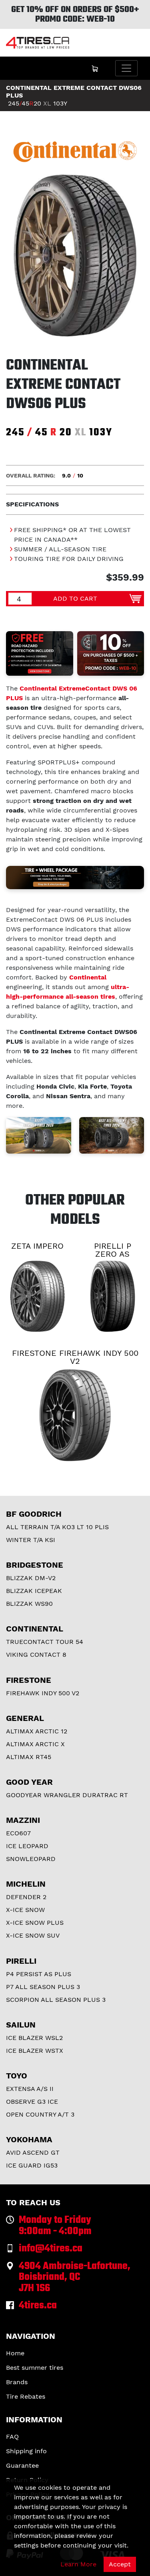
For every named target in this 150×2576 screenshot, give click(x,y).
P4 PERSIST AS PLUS (39, 1974)
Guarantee (22, 2465)
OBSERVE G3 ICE (32, 2102)
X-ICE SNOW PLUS (35, 1923)
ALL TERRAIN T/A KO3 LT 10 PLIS (57, 1527)
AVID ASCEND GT (33, 2152)
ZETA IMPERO (37, 1246)
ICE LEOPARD (27, 1846)
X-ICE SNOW (25, 1910)
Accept (120, 2564)
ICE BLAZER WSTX (35, 2051)
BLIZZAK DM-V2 (31, 1578)
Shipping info (26, 2451)
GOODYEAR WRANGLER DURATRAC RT (67, 1795)
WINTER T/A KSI (31, 1540)
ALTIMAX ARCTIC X (35, 1744)
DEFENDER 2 (26, 1897)
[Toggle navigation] (126, 68)
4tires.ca (38, 2306)
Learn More (78, 2564)
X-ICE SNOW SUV (33, 1935)
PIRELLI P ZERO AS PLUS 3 (113, 1254)
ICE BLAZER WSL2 (34, 2038)
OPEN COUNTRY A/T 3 (40, 2114)
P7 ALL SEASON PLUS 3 (43, 1987)
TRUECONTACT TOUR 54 (45, 1642)
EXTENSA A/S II (30, 2089)
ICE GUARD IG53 (32, 2165)
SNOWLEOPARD (31, 1859)
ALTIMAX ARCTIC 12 (37, 1731)
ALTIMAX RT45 (29, 1757)
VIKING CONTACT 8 (36, 1655)
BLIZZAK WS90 (29, 1604)
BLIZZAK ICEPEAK (34, 1591)
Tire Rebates (26, 2396)
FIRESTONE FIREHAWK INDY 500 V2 (75, 1357)
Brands (17, 2382)
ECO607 (18, 1833)
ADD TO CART (75, 598)
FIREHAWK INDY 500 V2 (43, 1693)
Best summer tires (35, 2368)
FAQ (12, 2437)
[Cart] (95, 68)
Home (15, 2353)
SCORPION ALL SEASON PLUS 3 (56, 2000)
